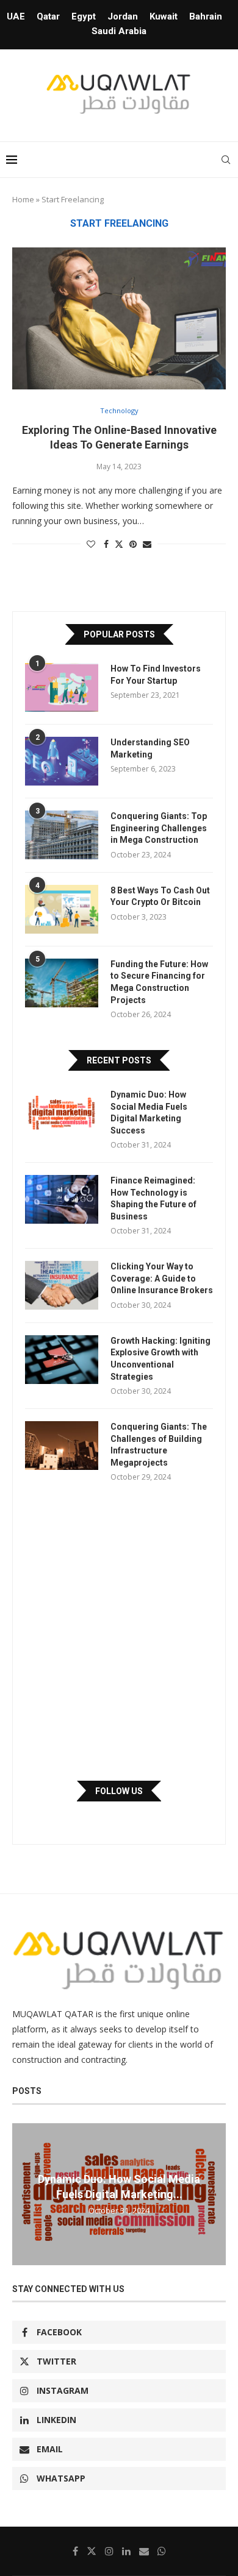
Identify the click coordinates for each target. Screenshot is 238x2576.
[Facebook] (75, 2551)
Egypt (84, 16)
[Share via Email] (147, 544)
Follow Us (119, 1791)
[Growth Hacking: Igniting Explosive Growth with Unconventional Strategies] (62, 1360)
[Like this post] (91, 544)
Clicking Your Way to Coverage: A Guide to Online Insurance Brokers (162, 1278)
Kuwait (164, 16)
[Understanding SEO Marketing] (62, 761)
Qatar (48, 16)
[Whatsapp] (162, 2551)
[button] (23, 2193)
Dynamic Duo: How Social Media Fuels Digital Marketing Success (149, 1112)
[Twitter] (92, 2551)
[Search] (226, 160)
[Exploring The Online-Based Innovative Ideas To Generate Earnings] (119, 318)
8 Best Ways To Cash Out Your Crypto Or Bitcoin (160, 896)
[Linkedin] (126, 2551)
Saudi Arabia (119, 31)
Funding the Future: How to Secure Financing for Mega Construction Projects (159, 982)
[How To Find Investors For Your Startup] (62, 687)
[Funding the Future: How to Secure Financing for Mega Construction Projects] (62, 983)
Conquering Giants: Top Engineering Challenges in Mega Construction (159, 828)
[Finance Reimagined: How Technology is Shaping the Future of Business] (62, 1199)
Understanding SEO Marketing (150, 748)
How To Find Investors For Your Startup (156, 675)
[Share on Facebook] (106, 544)
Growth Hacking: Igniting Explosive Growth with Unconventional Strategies (160, 1359)
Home (23, 199)
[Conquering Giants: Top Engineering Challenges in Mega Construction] (62, 835)
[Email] (144, 2551)
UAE (16, 16)
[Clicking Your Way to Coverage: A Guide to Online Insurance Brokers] (62, 1285)
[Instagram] (109, 2551)
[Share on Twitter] (119, 544)
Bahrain (206, 16)
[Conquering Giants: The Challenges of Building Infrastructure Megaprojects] (62, 1446)
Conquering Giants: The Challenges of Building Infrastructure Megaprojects (159, 1445)
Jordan (123, 16)
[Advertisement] (119, 1631)
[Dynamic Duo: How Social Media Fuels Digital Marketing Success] (62, 1113)
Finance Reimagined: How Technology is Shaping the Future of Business (153, 1198)
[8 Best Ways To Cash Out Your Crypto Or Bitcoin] (62, 909)
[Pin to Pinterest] (133, 544)
